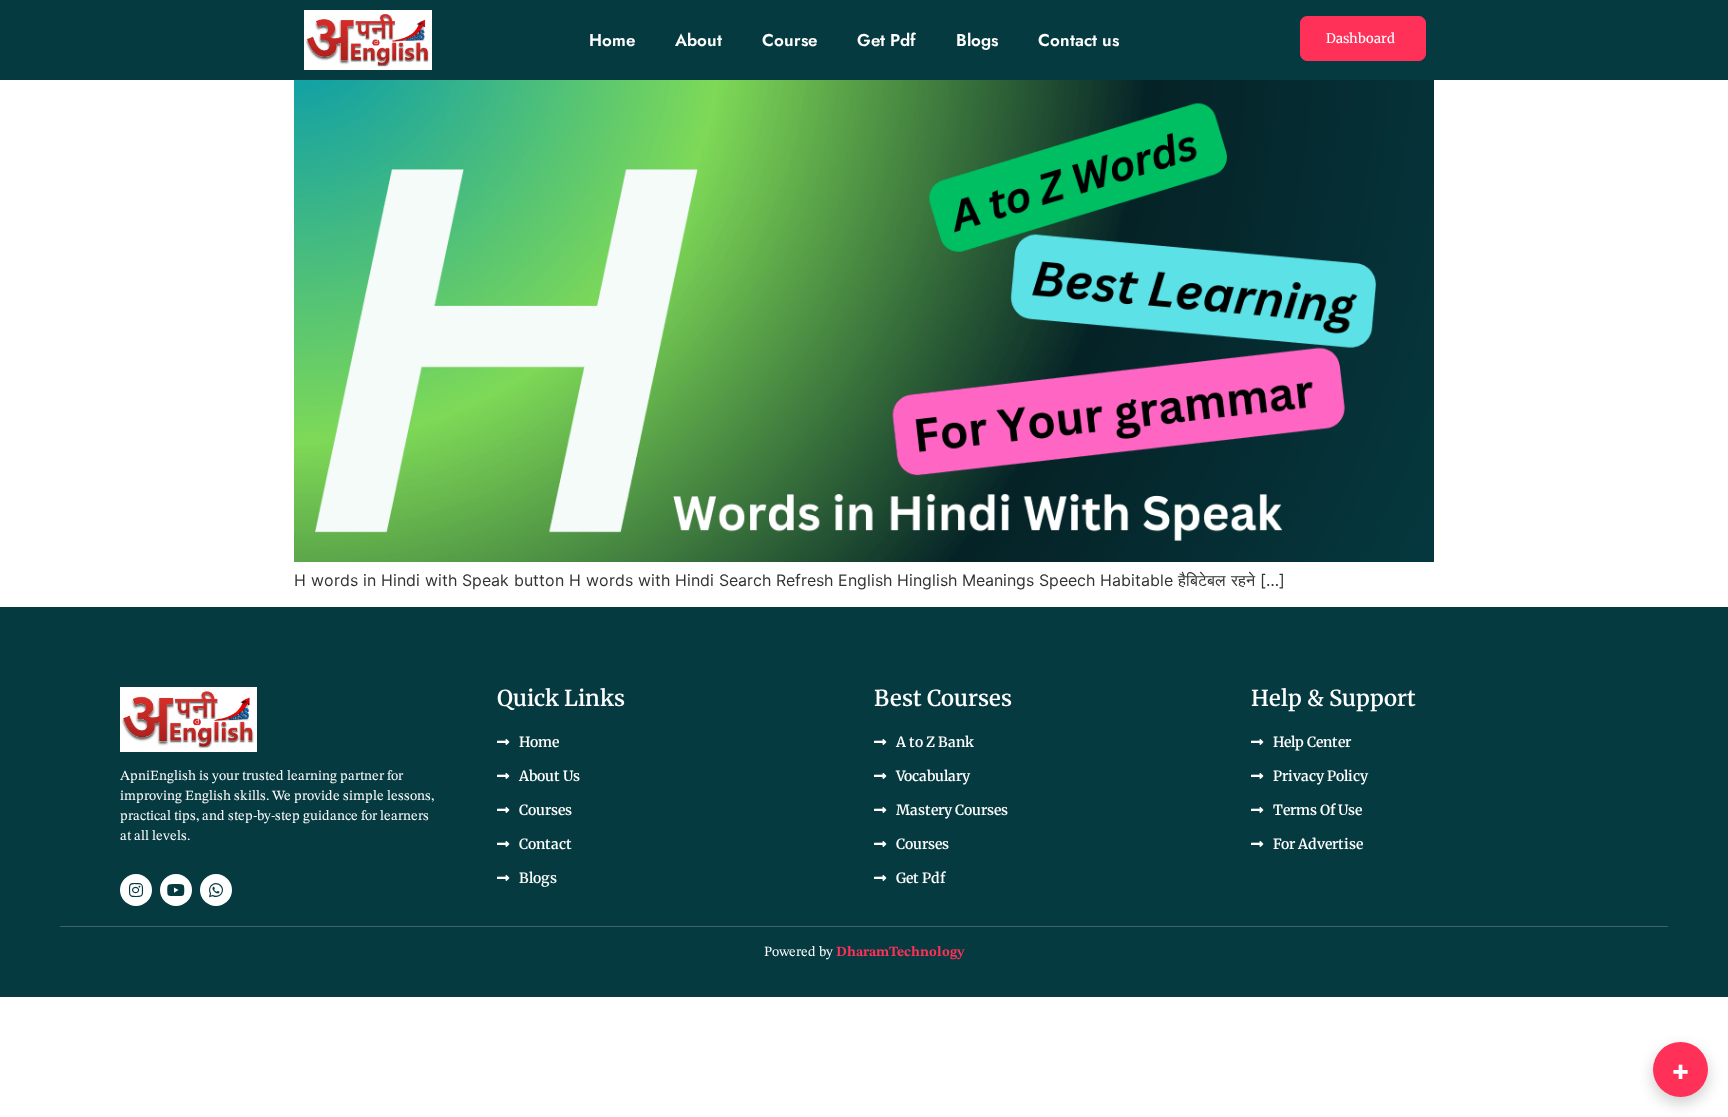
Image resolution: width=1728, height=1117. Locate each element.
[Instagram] (136, 890)
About (698, 40)
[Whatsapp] (216, 890)
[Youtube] (176, 890)
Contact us (1078, 40)
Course (789, 40)
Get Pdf (886, 40)
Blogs (977, 40)
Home (612, 40)
